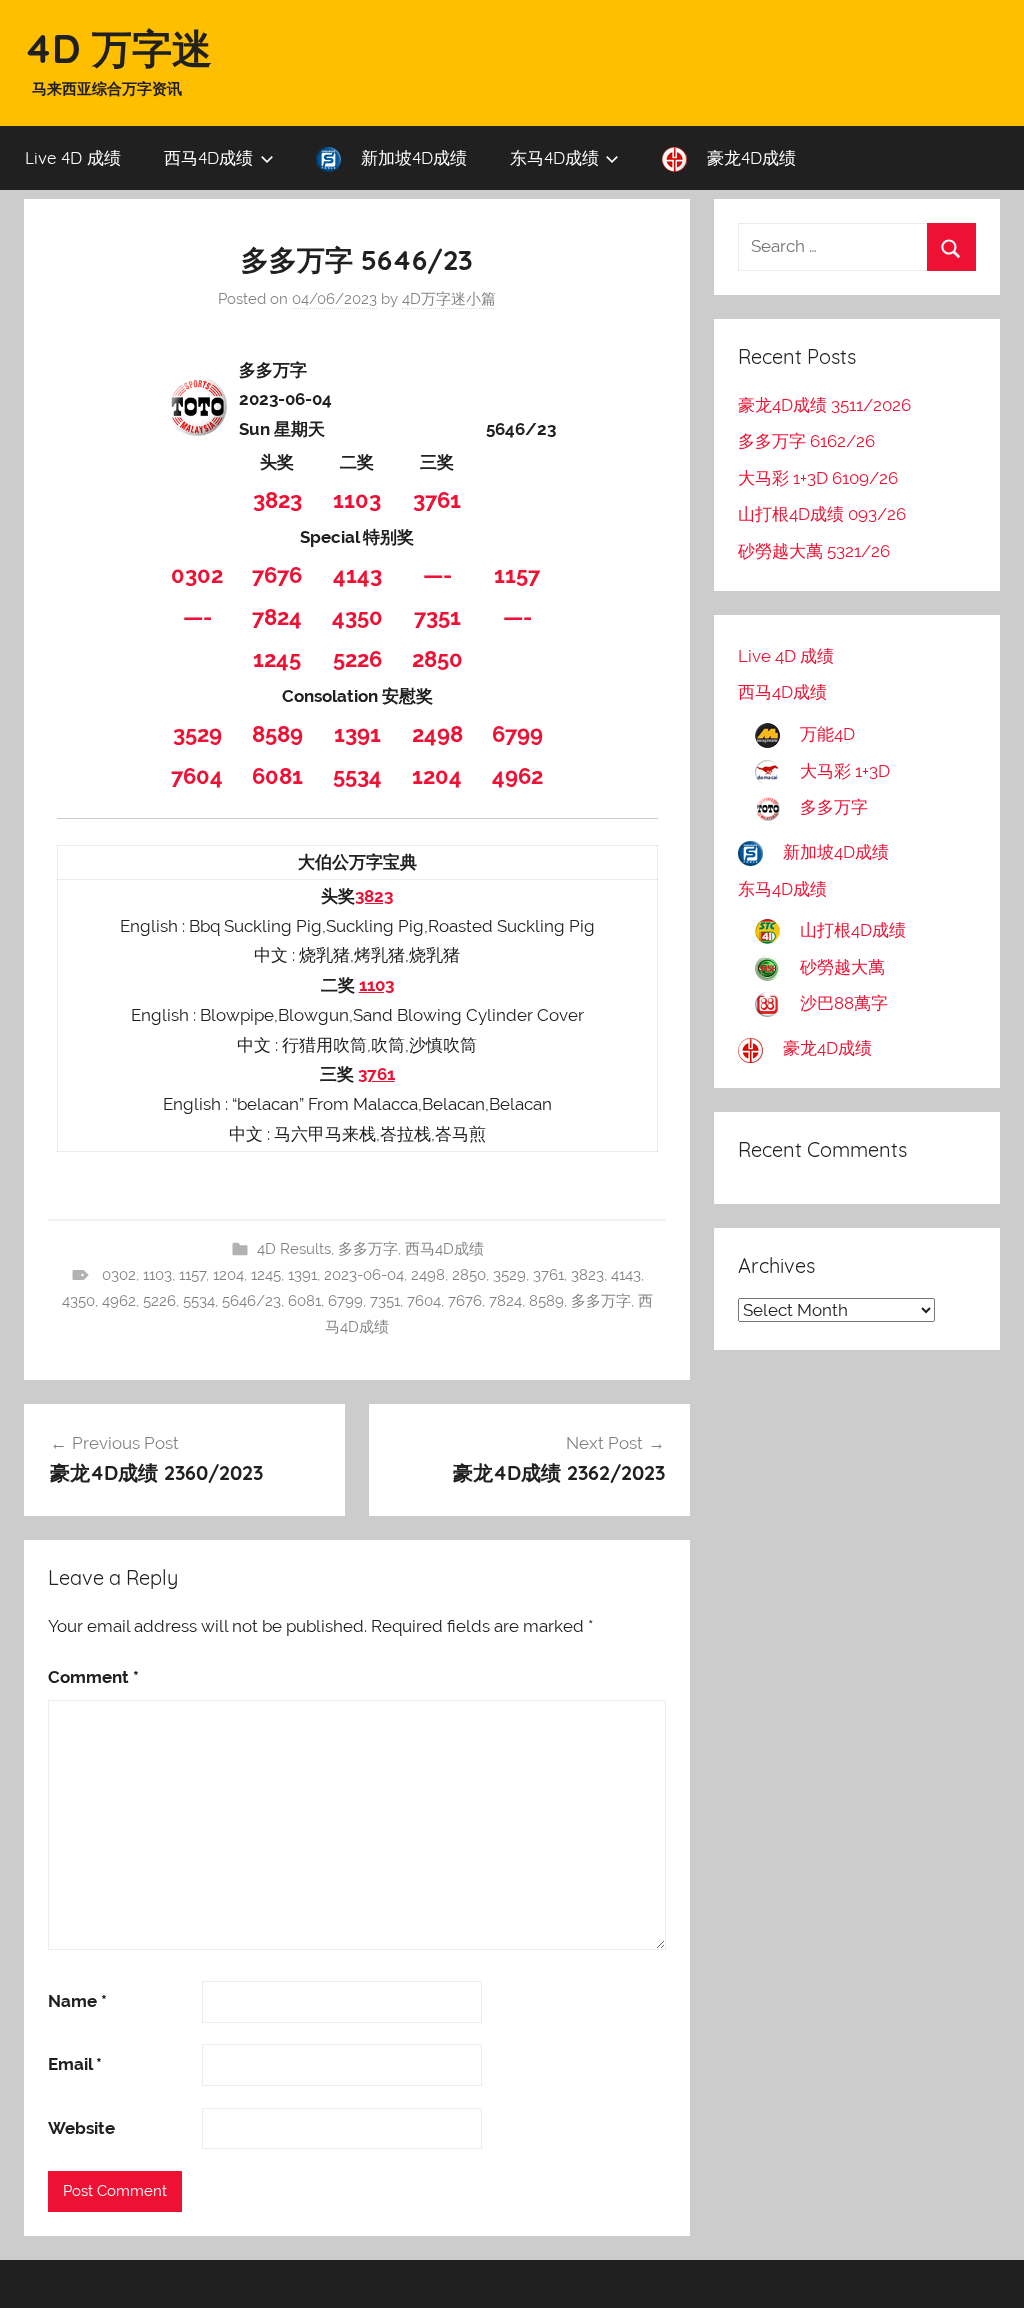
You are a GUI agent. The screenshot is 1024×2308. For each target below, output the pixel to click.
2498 (437, 734)
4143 (357, 575)
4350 (357, 617)
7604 (197, 776)
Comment (93, 1677)
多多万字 (368, 1249)
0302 (197, 575)
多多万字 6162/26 (806, 441)
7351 (437, 617)
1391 (357, 734)
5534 (357, 776)
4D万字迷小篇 (449, 299)
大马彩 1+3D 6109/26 (818, 478)
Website (81, 2128)
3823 (277, 500)
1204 (437, 776)
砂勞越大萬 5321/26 (814, 551)
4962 (517, 776)
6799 (517, 734)
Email (75, 2064)
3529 (197, 734)
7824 (277, 617)
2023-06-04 (364, 1275)
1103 (357, 500)
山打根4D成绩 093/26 (822, 514)
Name (77, 2001)
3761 (437, 500)
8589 (277, 734)
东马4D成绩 (554, 157)
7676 (277, 575)
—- (437, 575)
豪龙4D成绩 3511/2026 (824, 405)
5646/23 (251, 1301)
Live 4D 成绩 (73, 157)
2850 (437, 659)
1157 (517, 575)
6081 (277, 776)
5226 (357, 659)
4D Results (294, 1249)
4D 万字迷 (118, 48)
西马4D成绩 (208, 157)
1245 (277, 659)
